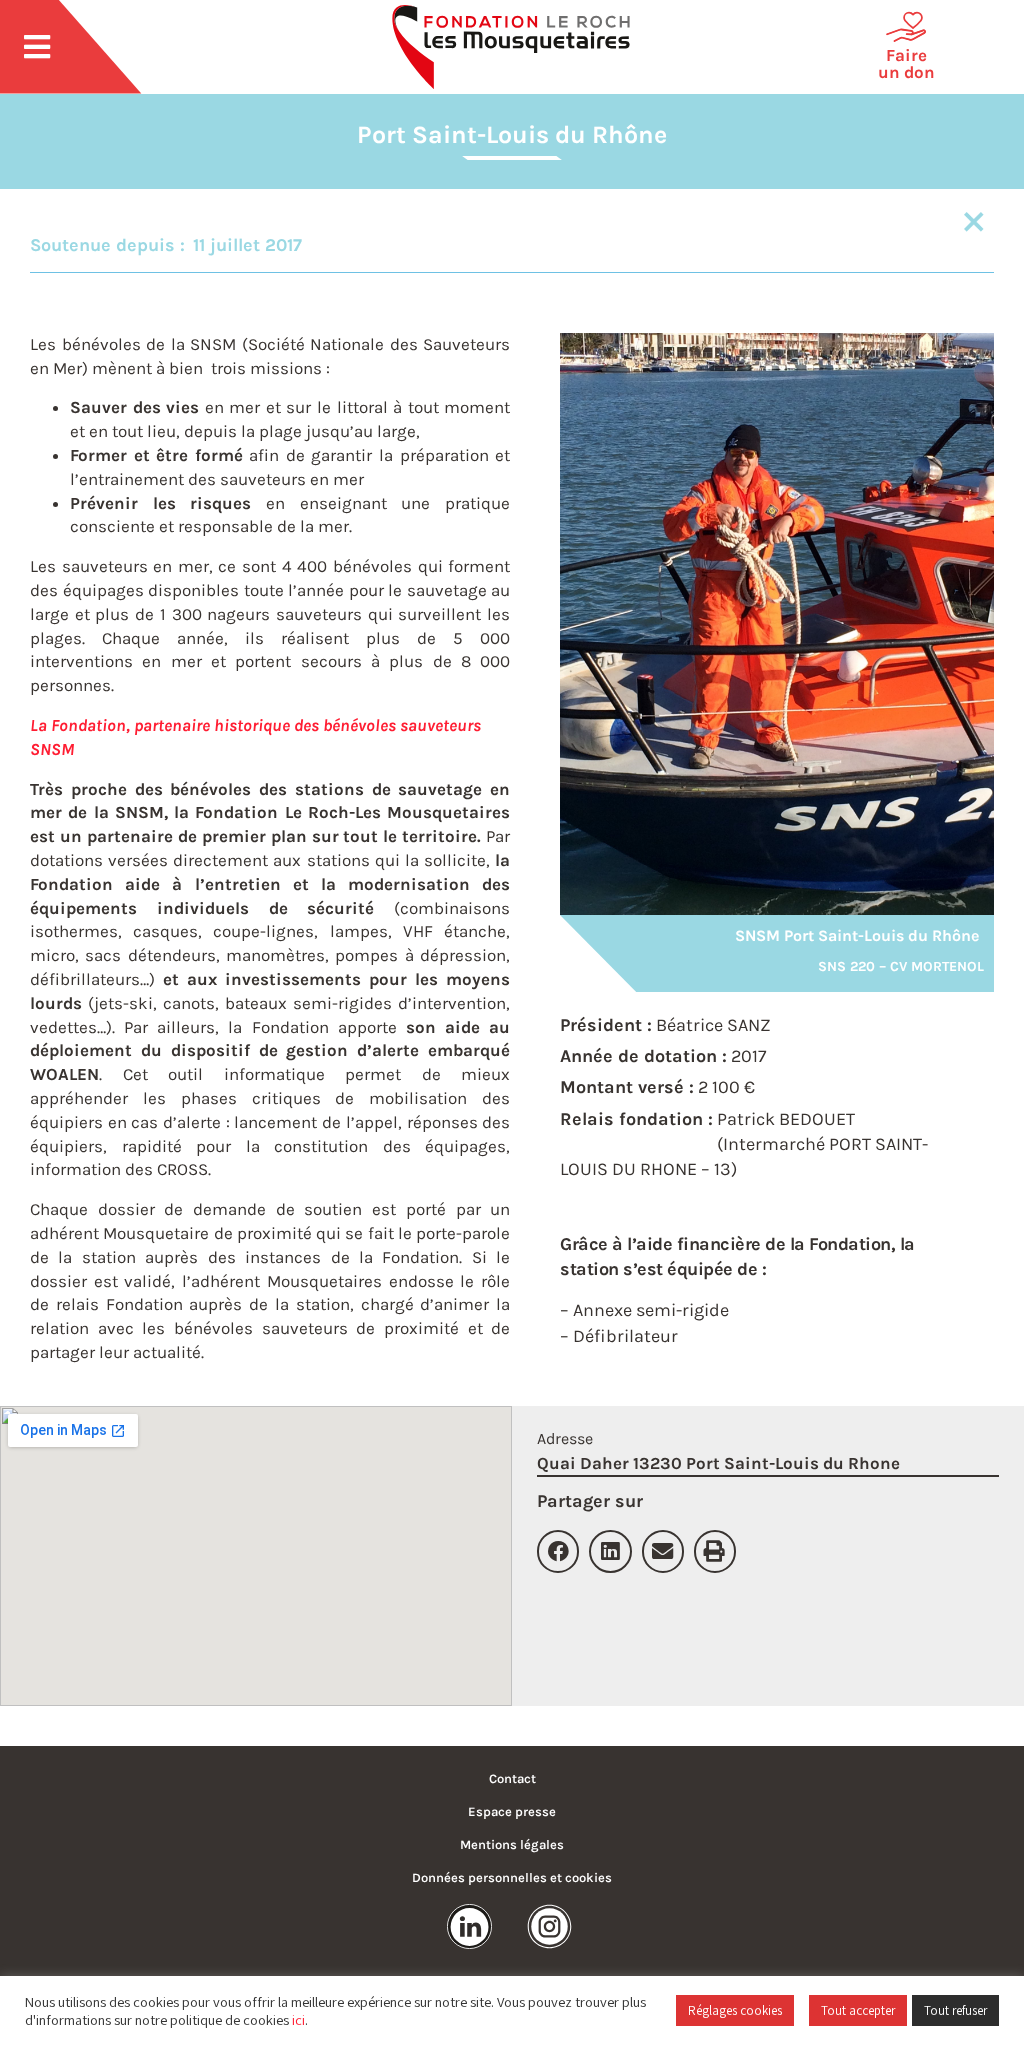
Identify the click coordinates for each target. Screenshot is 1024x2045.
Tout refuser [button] (955, 2010)
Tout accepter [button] (858, 2010)
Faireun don (906, 63)
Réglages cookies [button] (735, 2010)
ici (298, 2019)
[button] (558, 1551)
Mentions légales (512, 1844)
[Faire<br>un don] (906, 27)
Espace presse (512, 1811)
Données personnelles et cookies (512, 1877)
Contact (512, 1778)
